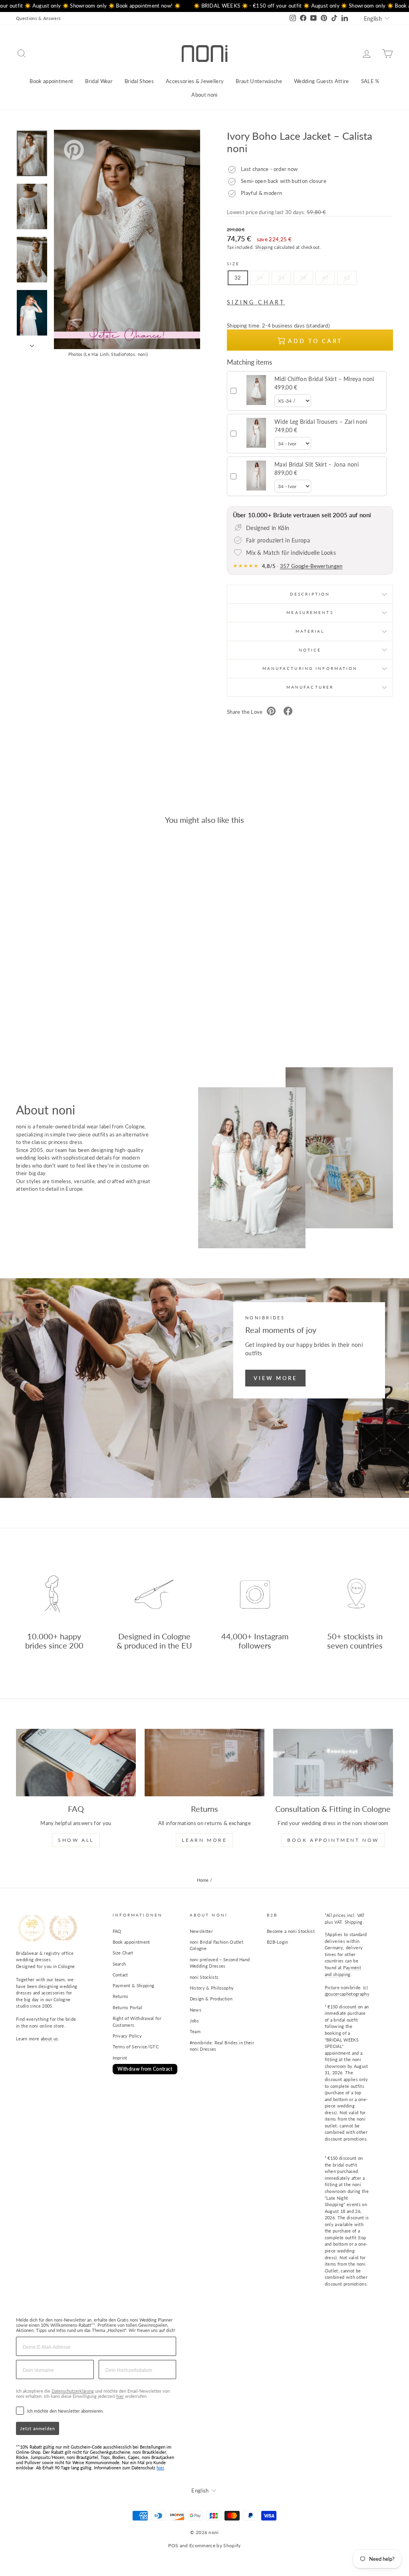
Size (233, 264)
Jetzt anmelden (38, 2428)
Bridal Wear (99, 81)
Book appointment (51, 81)
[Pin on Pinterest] (271, 712)
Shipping (264, 247)
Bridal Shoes (139, 81)
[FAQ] (76, 1763)
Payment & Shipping (134, 1985)
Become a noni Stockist (291, 1931)
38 (303, 278)
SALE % (370, 81)
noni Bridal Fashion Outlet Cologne (216, 1945)
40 (325, 278)
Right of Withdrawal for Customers (137, 2022)
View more (275, 1378)
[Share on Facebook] (288, 712)
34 (260, 278)
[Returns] (204, 1763)
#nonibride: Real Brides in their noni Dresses (222, 2046)
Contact (120, 1975)
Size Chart (123, 1953)
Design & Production (211, 1999)
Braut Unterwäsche (259, 81)
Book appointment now (333, 1840)
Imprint (120, 2058)
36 (281, 278)
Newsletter (201, 1931)
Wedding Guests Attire (322, 81)
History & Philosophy (212, 1988)
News (196, 2010)
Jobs (194, 2021)
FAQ (117, 1931)
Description (310, 594)
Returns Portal (128, 2007)
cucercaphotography (349, 1994)
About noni (204, 95)
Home (203, 1880)
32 (238, 278)
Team (195, 2031)
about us (50, 2039)
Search (119, 1964)
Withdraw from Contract (145, 2069)
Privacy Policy (127, 2036)
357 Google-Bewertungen (311, 566)
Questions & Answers (38, 18)
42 (347, 278)
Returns (121, 1996)
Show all (76, 1840)
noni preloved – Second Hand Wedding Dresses (220, 1963)
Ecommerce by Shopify (215, 2545)
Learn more (204, 1840)
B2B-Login (278, 1942)
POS (173, 2545)
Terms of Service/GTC (136, 2047)
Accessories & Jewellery (195, 81)
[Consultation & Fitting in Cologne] (333, 1763)
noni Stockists (204, 1977)
